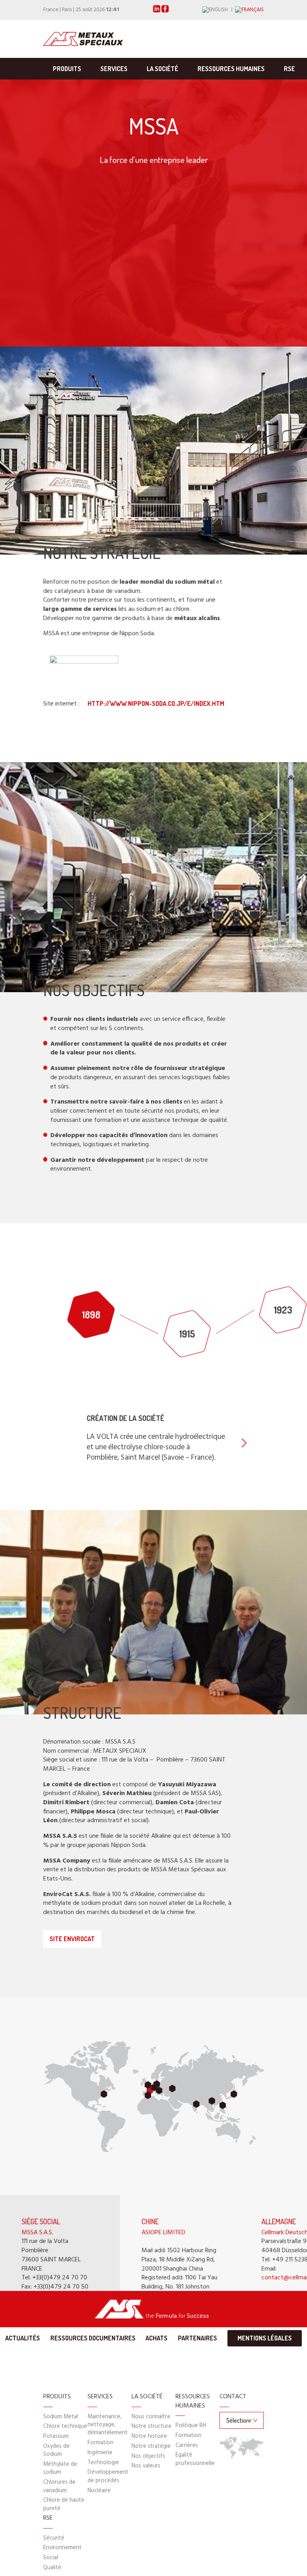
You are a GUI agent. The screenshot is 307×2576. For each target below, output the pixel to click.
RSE (289, 69)
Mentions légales (265, 2338)
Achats (156, 2338)
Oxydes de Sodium (56, 2450)
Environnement (62, 2548)
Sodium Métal (61, 2417)
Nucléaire (99, 2491)
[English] (219, 10)
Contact (233, 2397)
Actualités (23, 2338)
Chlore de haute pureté (64, 2504)
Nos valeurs (146, 2466)
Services (114, 69)
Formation (101, 2443)
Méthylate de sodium (60, 2468)
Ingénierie (100, 2453)
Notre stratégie (151, 2446)
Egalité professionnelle (195, 2459)
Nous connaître (151, 2417)
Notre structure (152, 2426)
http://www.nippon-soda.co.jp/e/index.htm (156, 703)
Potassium (56, 2436)
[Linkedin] (157, 11)
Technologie (103, 2463)
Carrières (187, 2446)
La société (162, 69)
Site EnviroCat (72, 1939)
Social (51, 2558)
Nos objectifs (148, 2456)
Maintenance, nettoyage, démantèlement (108, 2425)
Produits (67, 69)
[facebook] (165, 11)
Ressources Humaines (231, 69)
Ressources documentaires (93, 2338)
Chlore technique (65, 2426)
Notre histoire (149, 2436)
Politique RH (191, 2426)
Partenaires (197, 2338)
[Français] (249, 10)
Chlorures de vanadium (59, 2486)
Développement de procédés (108, 2476)
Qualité (52, 2568)
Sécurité (54, 2538)
